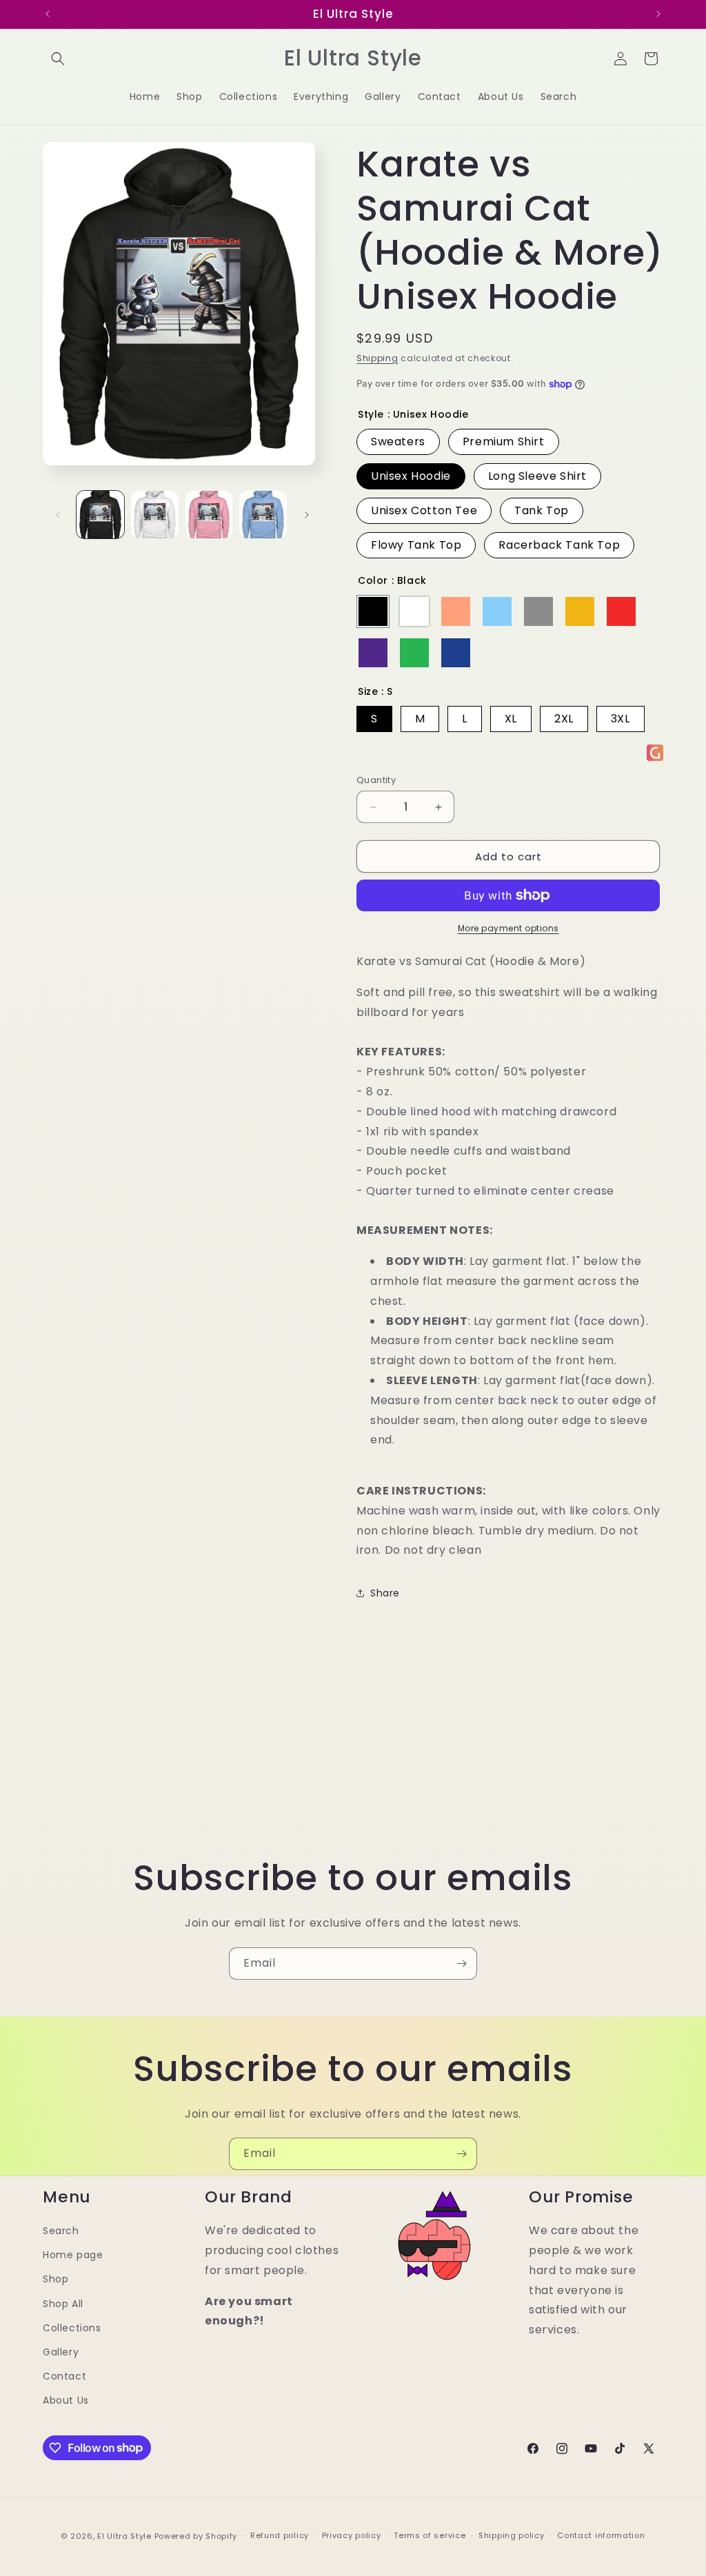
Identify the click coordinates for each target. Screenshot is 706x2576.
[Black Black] (373, 611)
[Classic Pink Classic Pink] (456, 611)
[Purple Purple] (373, 653)
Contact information (601, 2535)
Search (61, 2231)
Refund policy (280, 2535)
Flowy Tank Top (416, 545)
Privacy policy (352, 2535)
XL (511, 719)
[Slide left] (58, 515)
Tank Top (542, 510)
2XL (564, 719)
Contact (64, 2376)
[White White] (414, 611)
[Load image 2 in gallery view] (155, 515)
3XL (621, 719)
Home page (73, 2255)
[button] (58, 59)
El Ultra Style (124, 2536)
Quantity (376, 780)
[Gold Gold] (580, 611)
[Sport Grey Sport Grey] (538, 611)
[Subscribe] (461, 1964)
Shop (56, 2279)
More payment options (508, 928)
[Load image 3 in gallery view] (209, 515)
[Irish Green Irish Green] (414, 653)
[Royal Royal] (456, 653)
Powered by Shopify (196, 2536)
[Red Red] (621, 611)
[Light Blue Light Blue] (497, 611)
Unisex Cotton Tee (424, 510)
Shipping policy (512, 2535)
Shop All (63, 2304)
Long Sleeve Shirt (537, 476)
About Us (66, 2400)
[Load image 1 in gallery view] (100, 515)
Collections (72, 2328)
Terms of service (430, 2535)
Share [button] (385, 1593)
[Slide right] (307, 515)
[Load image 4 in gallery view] (263, 515)
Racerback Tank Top (559, 545)
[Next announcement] (658, 14)
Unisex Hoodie (411, 476)
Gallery (61, 2352)
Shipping (377, 358)
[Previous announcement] (48, 14)
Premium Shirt (504, 442)
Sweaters (398, 442)
